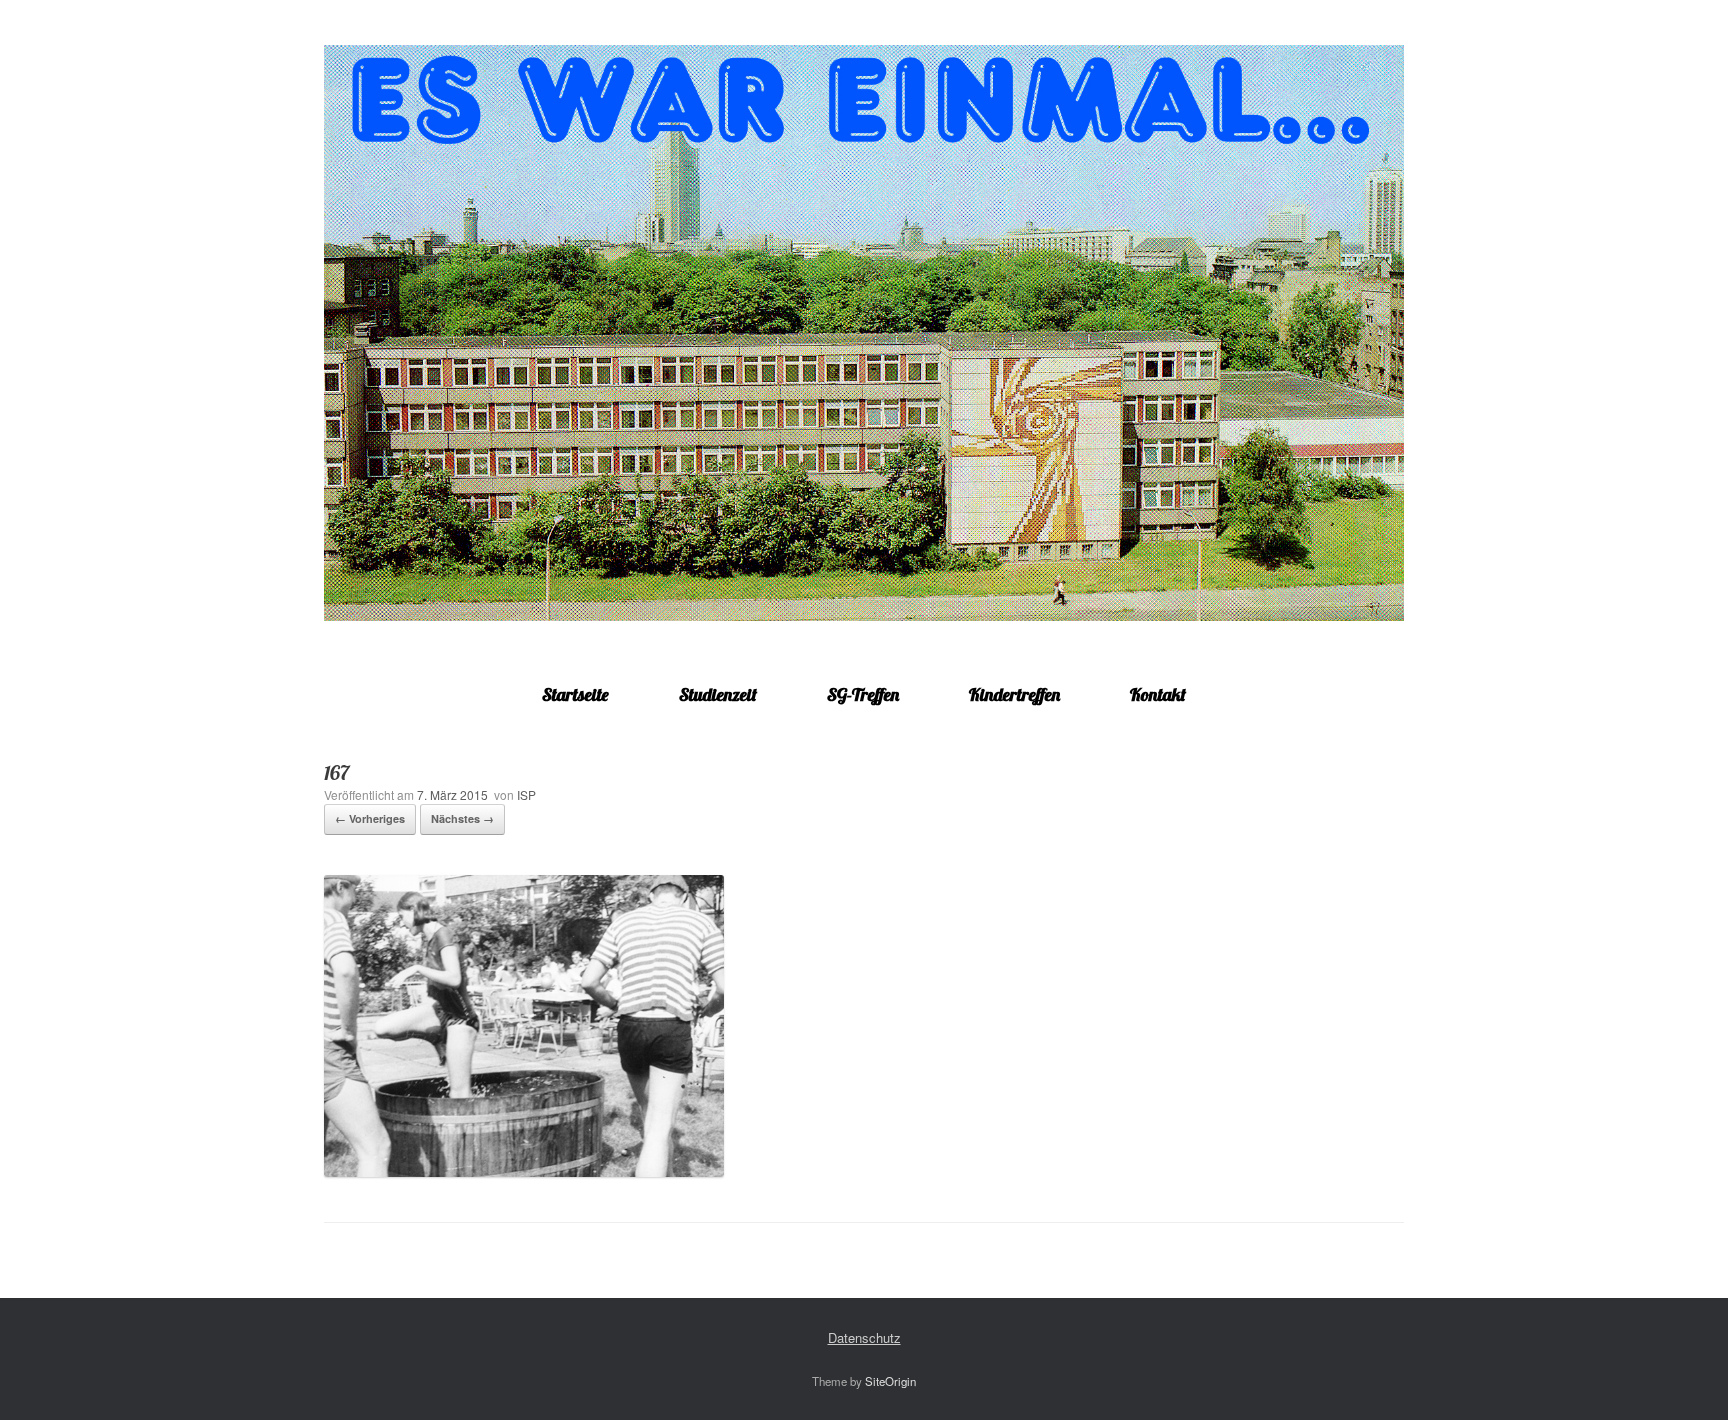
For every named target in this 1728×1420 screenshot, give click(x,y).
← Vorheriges (370, 818)
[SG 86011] (864, 333)
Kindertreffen (1014, 694)
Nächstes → (462, 818)
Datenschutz (864, 1337)
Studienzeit (718, 694)
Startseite (575, 694)
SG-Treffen (863, 694)
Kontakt (1158, 694)
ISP (526, 794)
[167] (524, 1171)
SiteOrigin (890, 1381)
